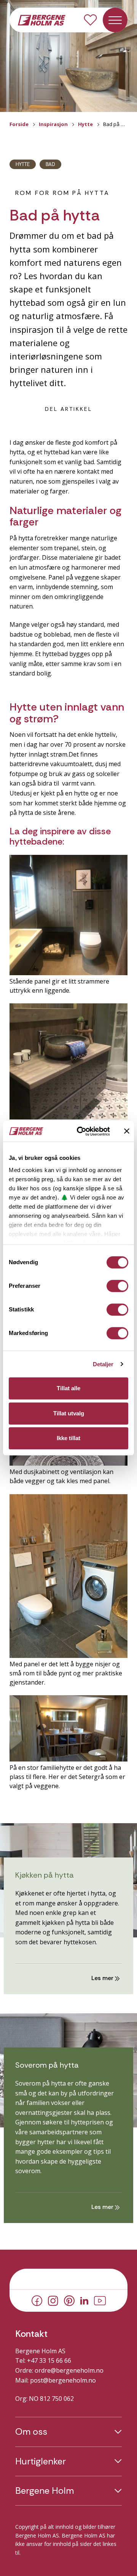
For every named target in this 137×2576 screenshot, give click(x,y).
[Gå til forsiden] (42, 19)
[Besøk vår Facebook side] (37, 2300)
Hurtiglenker (41, 2461)
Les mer (103, 1978)
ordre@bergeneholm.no (69, 2370)
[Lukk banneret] (127, 1131)
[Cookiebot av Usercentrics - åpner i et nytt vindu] (81, 1131)
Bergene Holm (45, 2491)
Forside (19, 124)
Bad (50, 164)
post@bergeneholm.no (63, 2380)
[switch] (117, 1286)
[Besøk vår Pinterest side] (69, 2300)
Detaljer (103, 1364)
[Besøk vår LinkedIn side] (84, 2300)
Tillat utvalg (69, 1413)
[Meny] (115, 20)
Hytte (85, 124)
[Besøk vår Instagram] (53, 2300)
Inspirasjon (53, 124)
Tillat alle (68, 1388)
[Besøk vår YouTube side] (100, 2300)
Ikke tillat (68, 1438)
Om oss (31, 2432)
